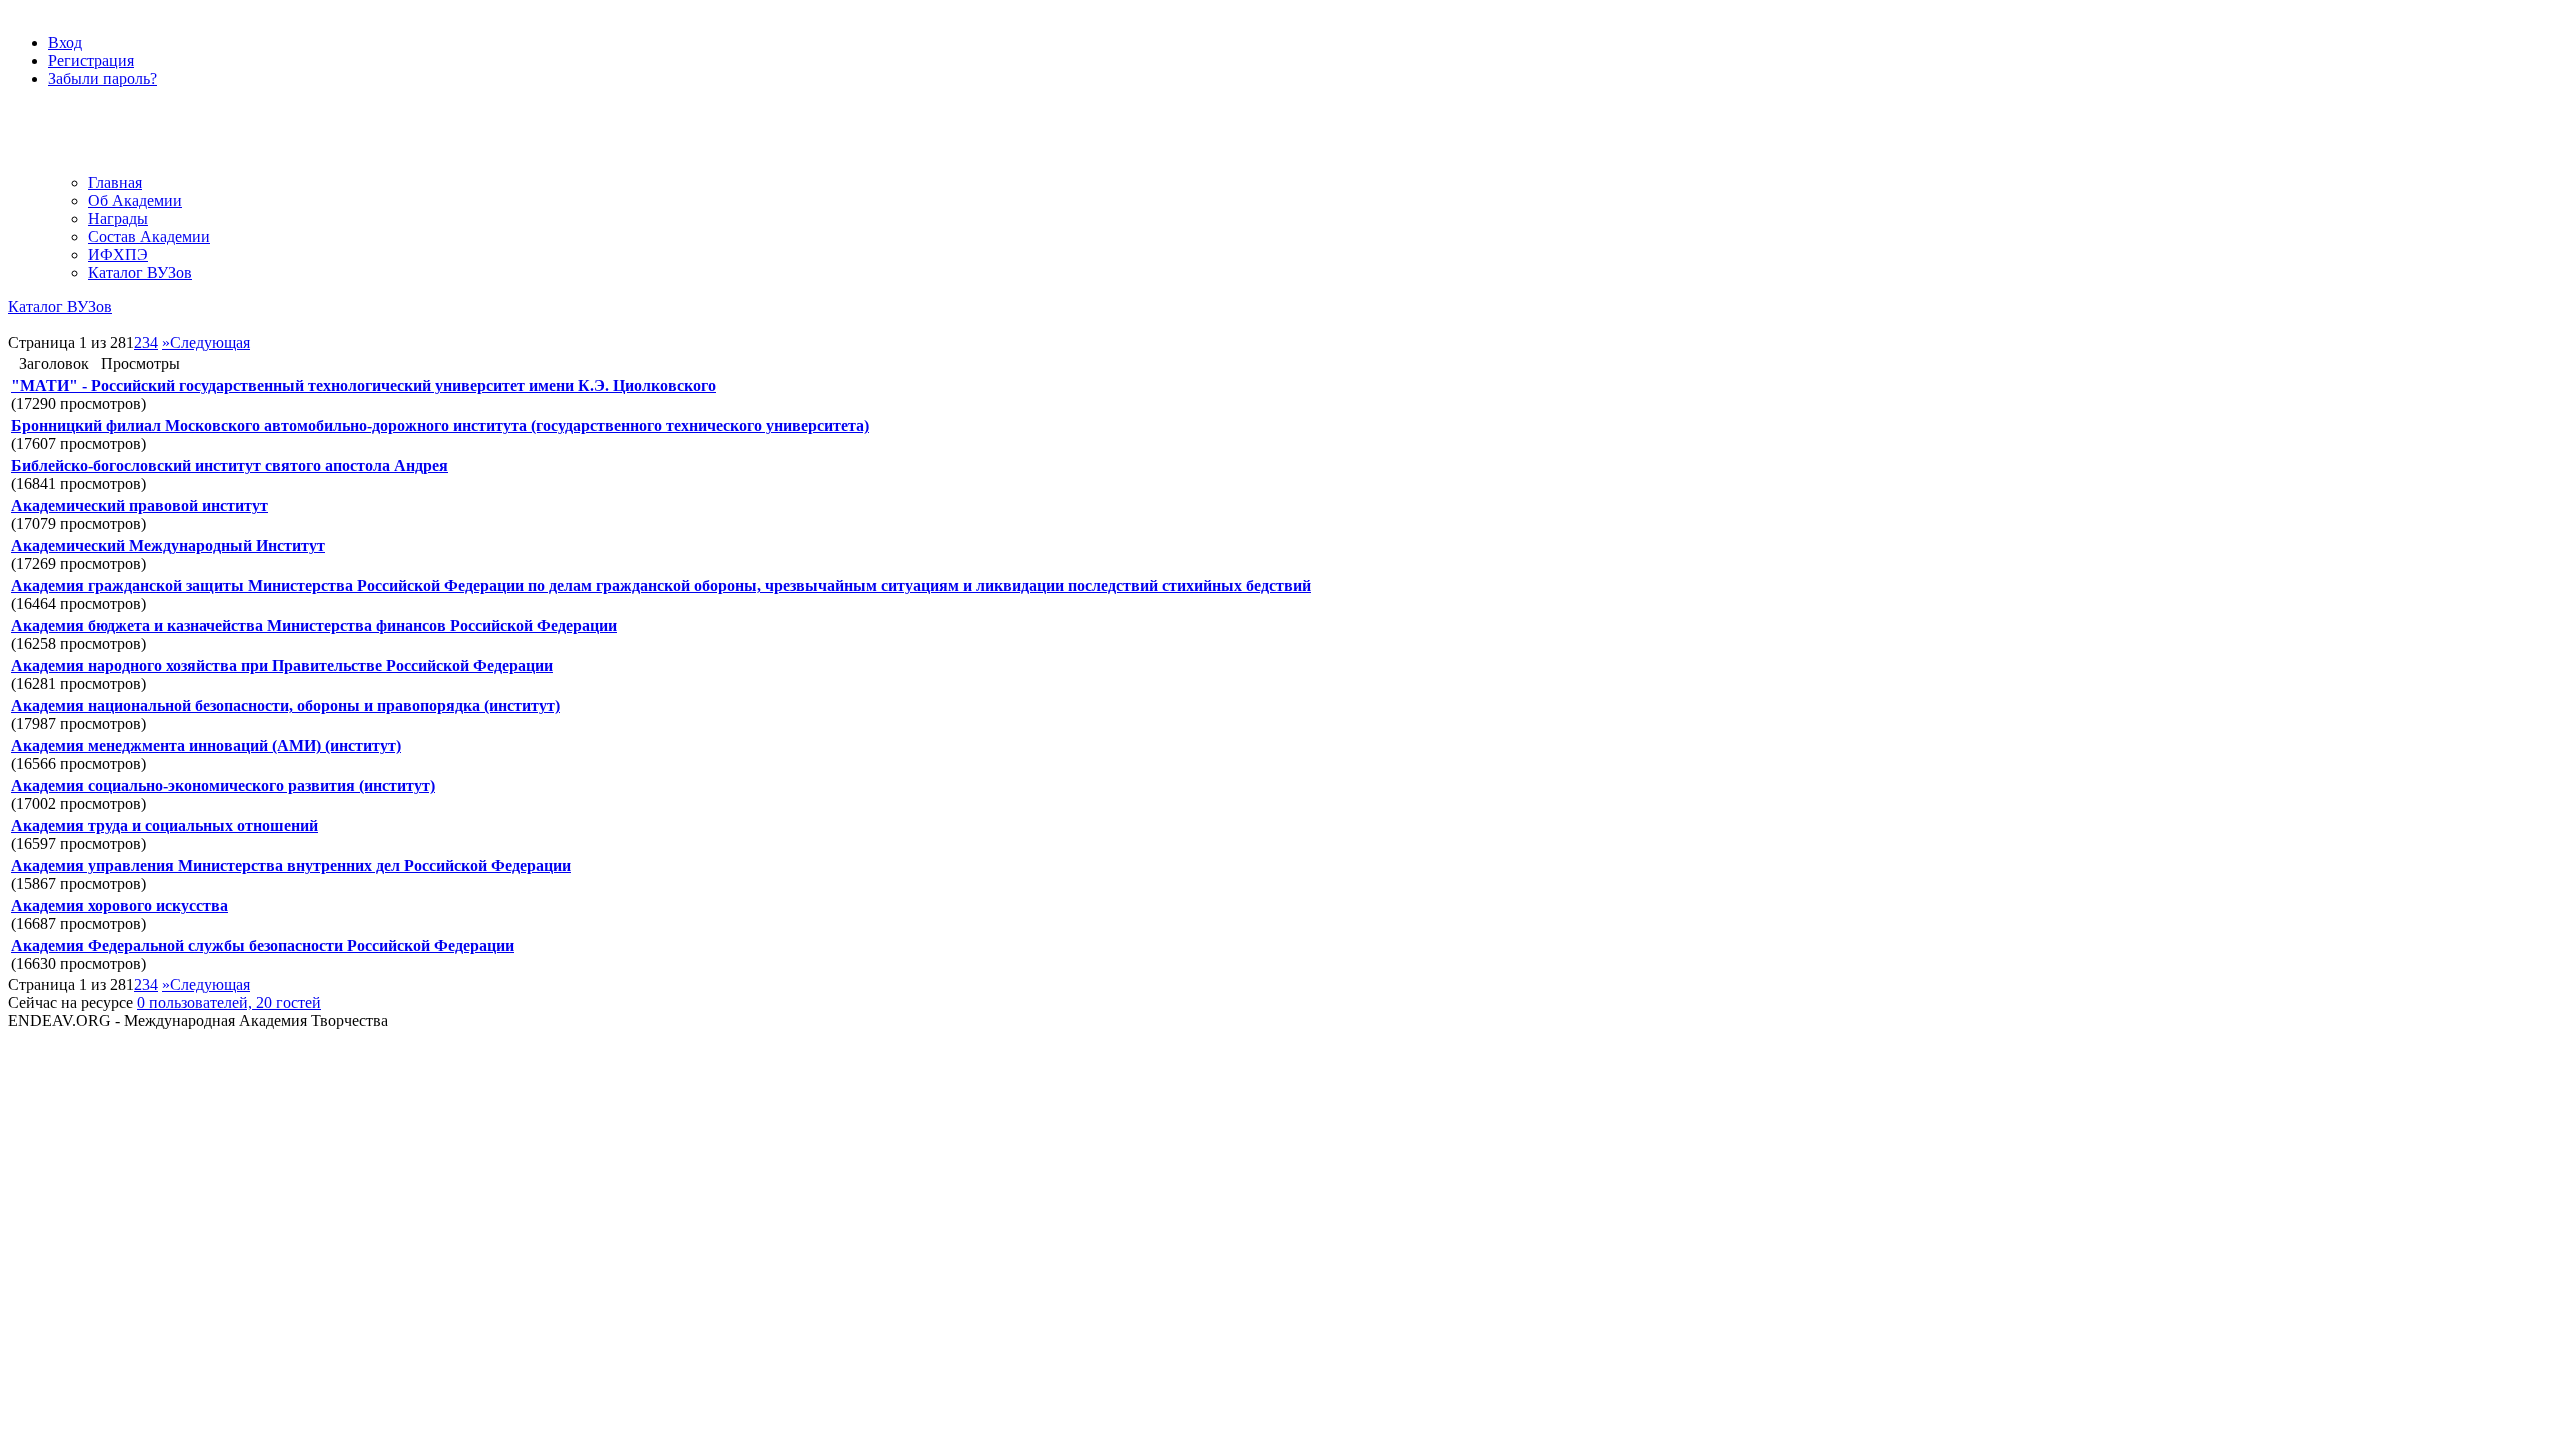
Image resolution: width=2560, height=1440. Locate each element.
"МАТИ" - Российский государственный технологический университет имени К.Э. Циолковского (363, 385)
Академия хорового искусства (119, 905)
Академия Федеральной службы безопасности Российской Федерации (262, 945)
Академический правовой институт (139, 505)
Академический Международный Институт (168, 545)
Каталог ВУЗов (140, 272)
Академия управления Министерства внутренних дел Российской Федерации (291, 865)
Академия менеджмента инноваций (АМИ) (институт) (206, 745)
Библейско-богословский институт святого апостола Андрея (229, 465)
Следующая (210, 342)
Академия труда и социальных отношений (164, 825)
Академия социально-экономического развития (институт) (223, 785)
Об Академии (135, 200)
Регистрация (91, 60)
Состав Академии (149, 236)
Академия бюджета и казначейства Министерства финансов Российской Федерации (314, 625)
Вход (65, 42)
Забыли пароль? (102, 78)
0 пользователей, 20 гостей (229, 1002)
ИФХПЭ (118, 254)
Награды (118, 218)
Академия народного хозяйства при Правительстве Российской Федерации (282, 665)
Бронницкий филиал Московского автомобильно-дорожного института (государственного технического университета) (440, 425)
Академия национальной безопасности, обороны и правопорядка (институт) (285, 705)
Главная (115, 182)
